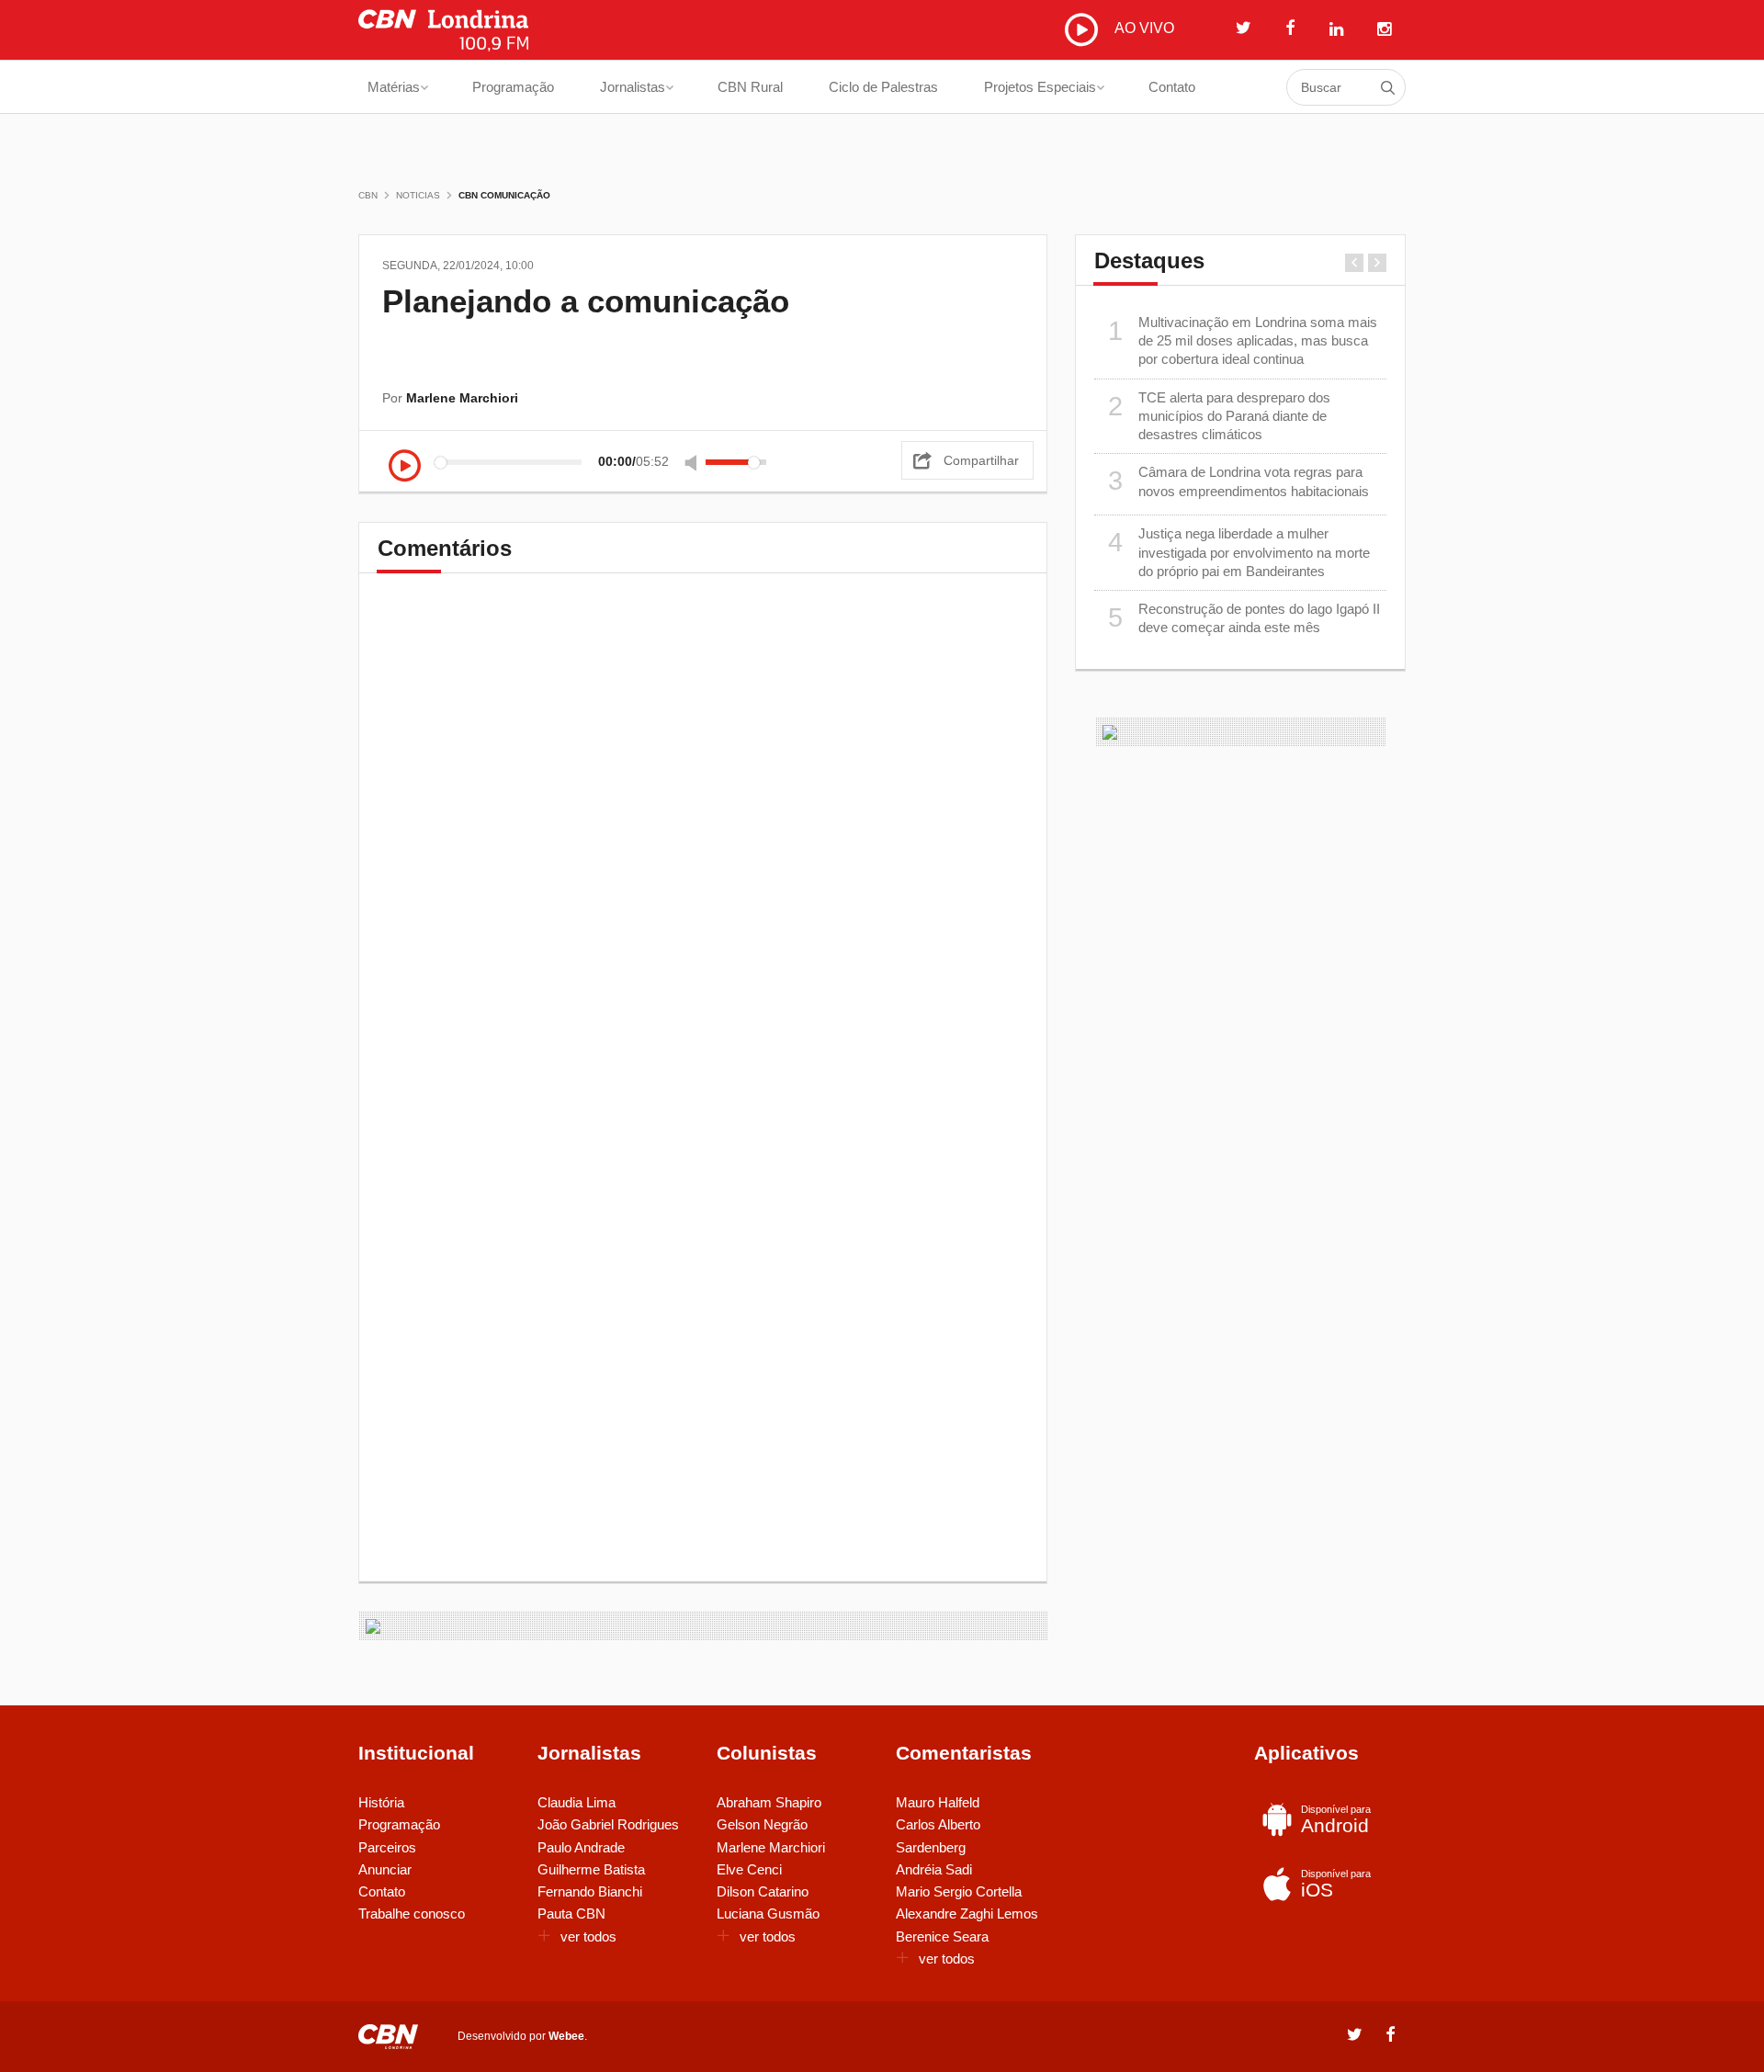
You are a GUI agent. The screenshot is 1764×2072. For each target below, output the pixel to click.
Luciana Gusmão (768, 1913)
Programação (513, 87)
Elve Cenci (749, 1869)
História (381, 1802)
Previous (1354, 263)
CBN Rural (750, 87)
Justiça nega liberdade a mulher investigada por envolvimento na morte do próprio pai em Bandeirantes (1239, 552)
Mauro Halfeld (938, 1802)
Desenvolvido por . (522, 2036)
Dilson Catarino (763, 1891)
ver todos (588, 1936)
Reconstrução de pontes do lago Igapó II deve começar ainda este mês (1244, 618)
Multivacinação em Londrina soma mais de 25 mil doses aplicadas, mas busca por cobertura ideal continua (1243, 341)
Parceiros (387, 1847)
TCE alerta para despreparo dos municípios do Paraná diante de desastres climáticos (1220, 416)
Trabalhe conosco (412, 1913)
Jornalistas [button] (633, 87)
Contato (1172, 87)
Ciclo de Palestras (883, 87)
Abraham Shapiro (769, 1802)
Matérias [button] (394, 87)
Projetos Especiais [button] (1040, 87)
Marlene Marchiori (771, 1847)
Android (1336, 1820)
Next (1377, 263)
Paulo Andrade (581, 1847)
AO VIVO (1142, 28)
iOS (1336, 1884)
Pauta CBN (571, 1913)
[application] (582, 462)
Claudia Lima (577, 1802)
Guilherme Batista (591, 1869)
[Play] (405, 467)
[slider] (736, 462)
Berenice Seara (942, 1936)
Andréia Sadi (934, 1869)
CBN (368, 195)
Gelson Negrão (762, 1824)
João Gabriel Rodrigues (608, 1824)
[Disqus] (703, 848)
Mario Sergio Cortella (959, 1891)
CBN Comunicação (504, 195)
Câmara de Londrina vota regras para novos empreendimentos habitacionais (1239, 481)
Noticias (418, 195)
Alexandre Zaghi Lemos (967, 1913)
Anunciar (385, 1869)
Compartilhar (981, 460)
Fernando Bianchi (590, 1891)
